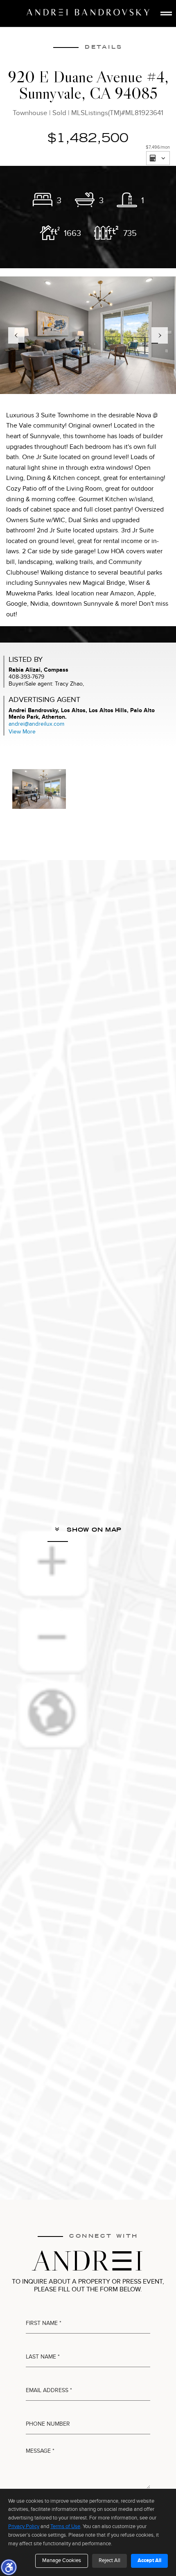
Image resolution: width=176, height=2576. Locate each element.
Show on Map (93, 1530)
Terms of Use (65, 2526)
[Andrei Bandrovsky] (88, 12)
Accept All (149, 2560)
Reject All (109, 2560)
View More (22, 732)
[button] (9, 2567)
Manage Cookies (62, 2560)
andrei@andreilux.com (36, 724)
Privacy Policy (24, 2526)
